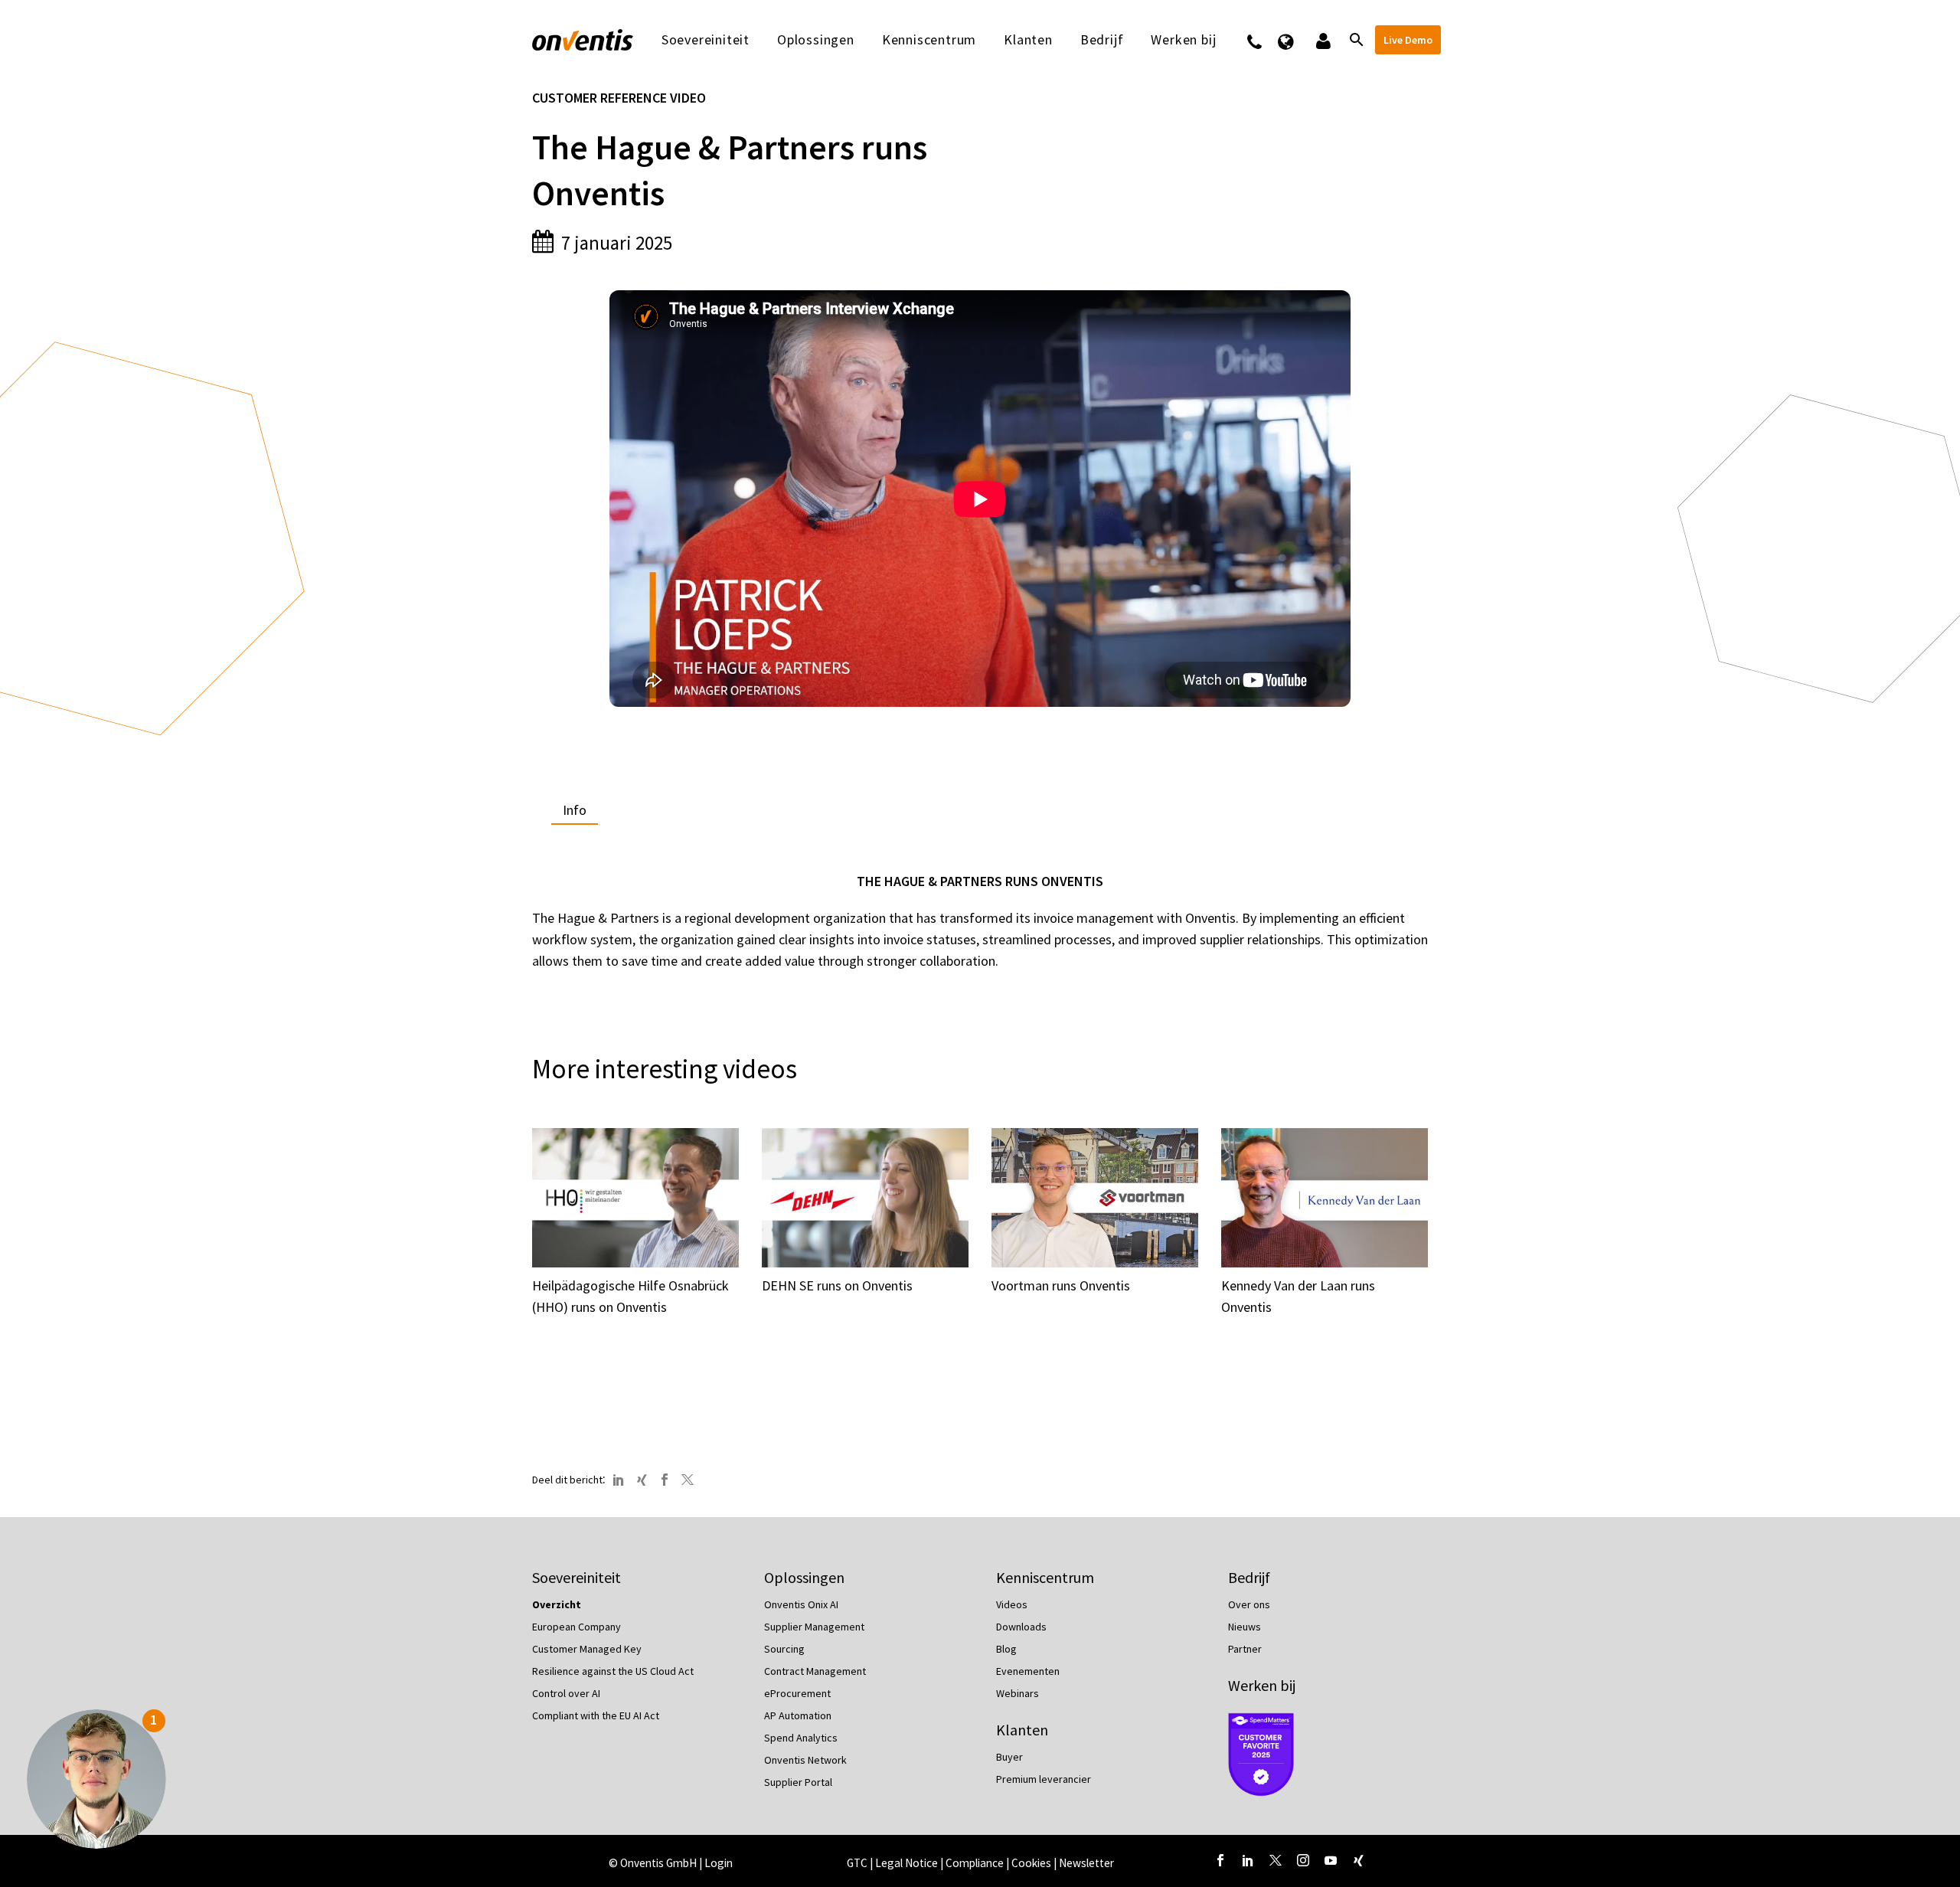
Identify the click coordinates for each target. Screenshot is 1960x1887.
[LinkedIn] (619, 1480)
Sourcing (784, 1649)
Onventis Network (805, 1760)
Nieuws (1245, 1627)
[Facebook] (665, 1480)
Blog (1006, 1649)
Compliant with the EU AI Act (596, 1715)
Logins (1322, 40)
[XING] (642, 1480)
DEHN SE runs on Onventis (837, 1285)
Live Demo (1408, 40)
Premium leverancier (1044, 1779)
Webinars (1018, 1693)
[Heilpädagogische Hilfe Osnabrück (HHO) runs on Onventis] (635, 1198)
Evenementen (1028, 1671)
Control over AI (566, 1693)
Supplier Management (814, 1627)
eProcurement (797, 1693)
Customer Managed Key (587, 1649)
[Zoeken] (1355, 40)
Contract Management (815, 1671)
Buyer (1009, 1757)
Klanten (1028, 40)
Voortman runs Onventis (1061, 1285)
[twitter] (1276, 1860)
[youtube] (1331, 1860)
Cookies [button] (1031, 1863)
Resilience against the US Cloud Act (613, 1671)
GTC (857, 1863)
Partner (1245, 1649)
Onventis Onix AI (801, 1604)
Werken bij (1262, 1685)
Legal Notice (908, 1863)
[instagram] (1303, 1860)
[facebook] (1220, 1860)
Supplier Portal (798, 1782)
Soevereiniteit (706, 40)
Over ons (1249, 1604)
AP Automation (798, 1715)
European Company (577, 1627)
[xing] (1358, 1860)
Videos (1012, 1604)
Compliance (976, 1863)
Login (719, 1863)
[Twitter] (688, 1480)
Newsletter (1086, 1863)
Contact (1264, 40)
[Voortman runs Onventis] (1095, 1198)
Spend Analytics (801, 1738)
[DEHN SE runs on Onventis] (865, 1198)
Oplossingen (816, 40)
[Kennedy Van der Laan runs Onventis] (1325, 1198)
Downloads (1021, 1627)
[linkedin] (1248, 1860)
